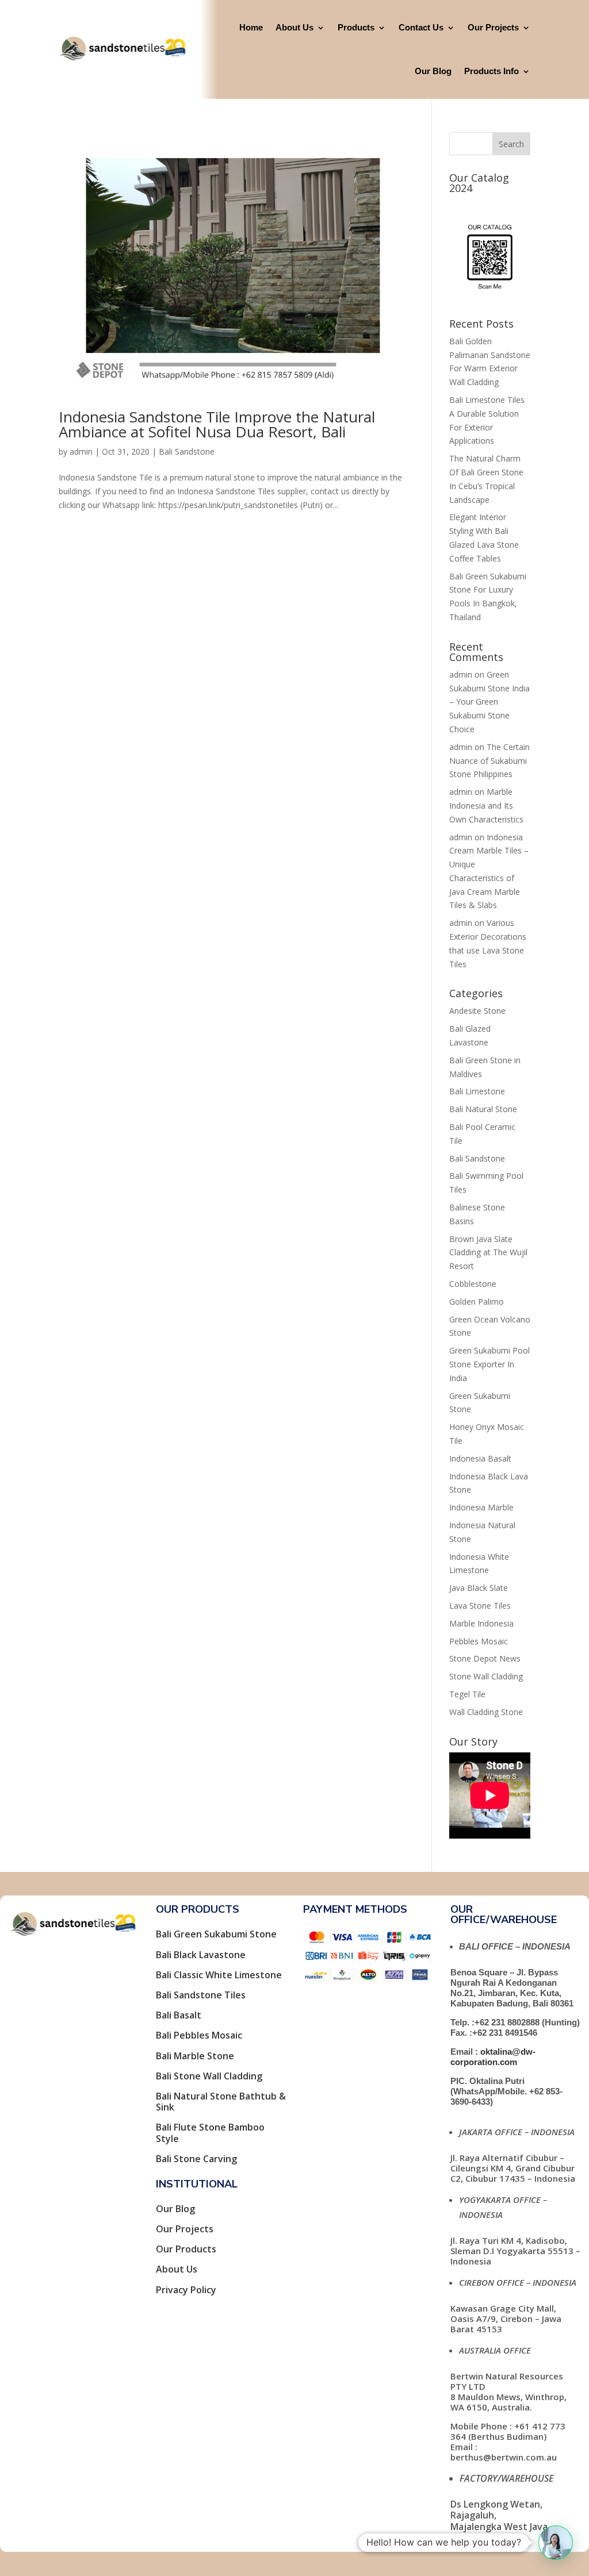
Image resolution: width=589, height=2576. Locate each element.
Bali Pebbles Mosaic (199, 2035)
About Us (294, 27)
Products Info (492, 71)
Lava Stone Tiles (480, 1606)
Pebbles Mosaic (479, 1641)
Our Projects (493, 27)
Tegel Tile (467, 1694)
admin (81, 451)
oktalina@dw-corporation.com (493, 2057)
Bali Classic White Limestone (219, 1975)
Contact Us (421, 27)
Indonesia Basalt (480, 1458)
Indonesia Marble (481, 1507)
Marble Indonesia (481, 1623)
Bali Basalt (179, 2015)
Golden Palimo (477, 1302)
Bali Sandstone (187, 451)
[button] (556, 2543)
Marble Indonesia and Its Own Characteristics (486, 806)
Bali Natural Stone (483, 1109)
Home (251, 27)
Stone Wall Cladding (486, 1676)
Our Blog (433, 71)
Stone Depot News (485, 1658)
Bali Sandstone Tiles (201, 1995)
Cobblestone (473, 1284)
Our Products (186, 2249)
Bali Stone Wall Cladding (209, 2076)
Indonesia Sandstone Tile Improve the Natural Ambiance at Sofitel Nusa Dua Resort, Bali (217, 424)
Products (356, 27)
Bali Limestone (477, 1091)
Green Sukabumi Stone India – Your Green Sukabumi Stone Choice (489, 702)
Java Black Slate (479, 1588)
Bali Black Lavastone (201, 1955)
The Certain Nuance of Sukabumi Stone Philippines (489, 761)
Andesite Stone (477, 1011)
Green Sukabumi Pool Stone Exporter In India (489, 1364)
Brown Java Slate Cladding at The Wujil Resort (488, 1253)
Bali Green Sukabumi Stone (216, 1934)
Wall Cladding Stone (486, 1712)
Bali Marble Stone (195, 2056)
